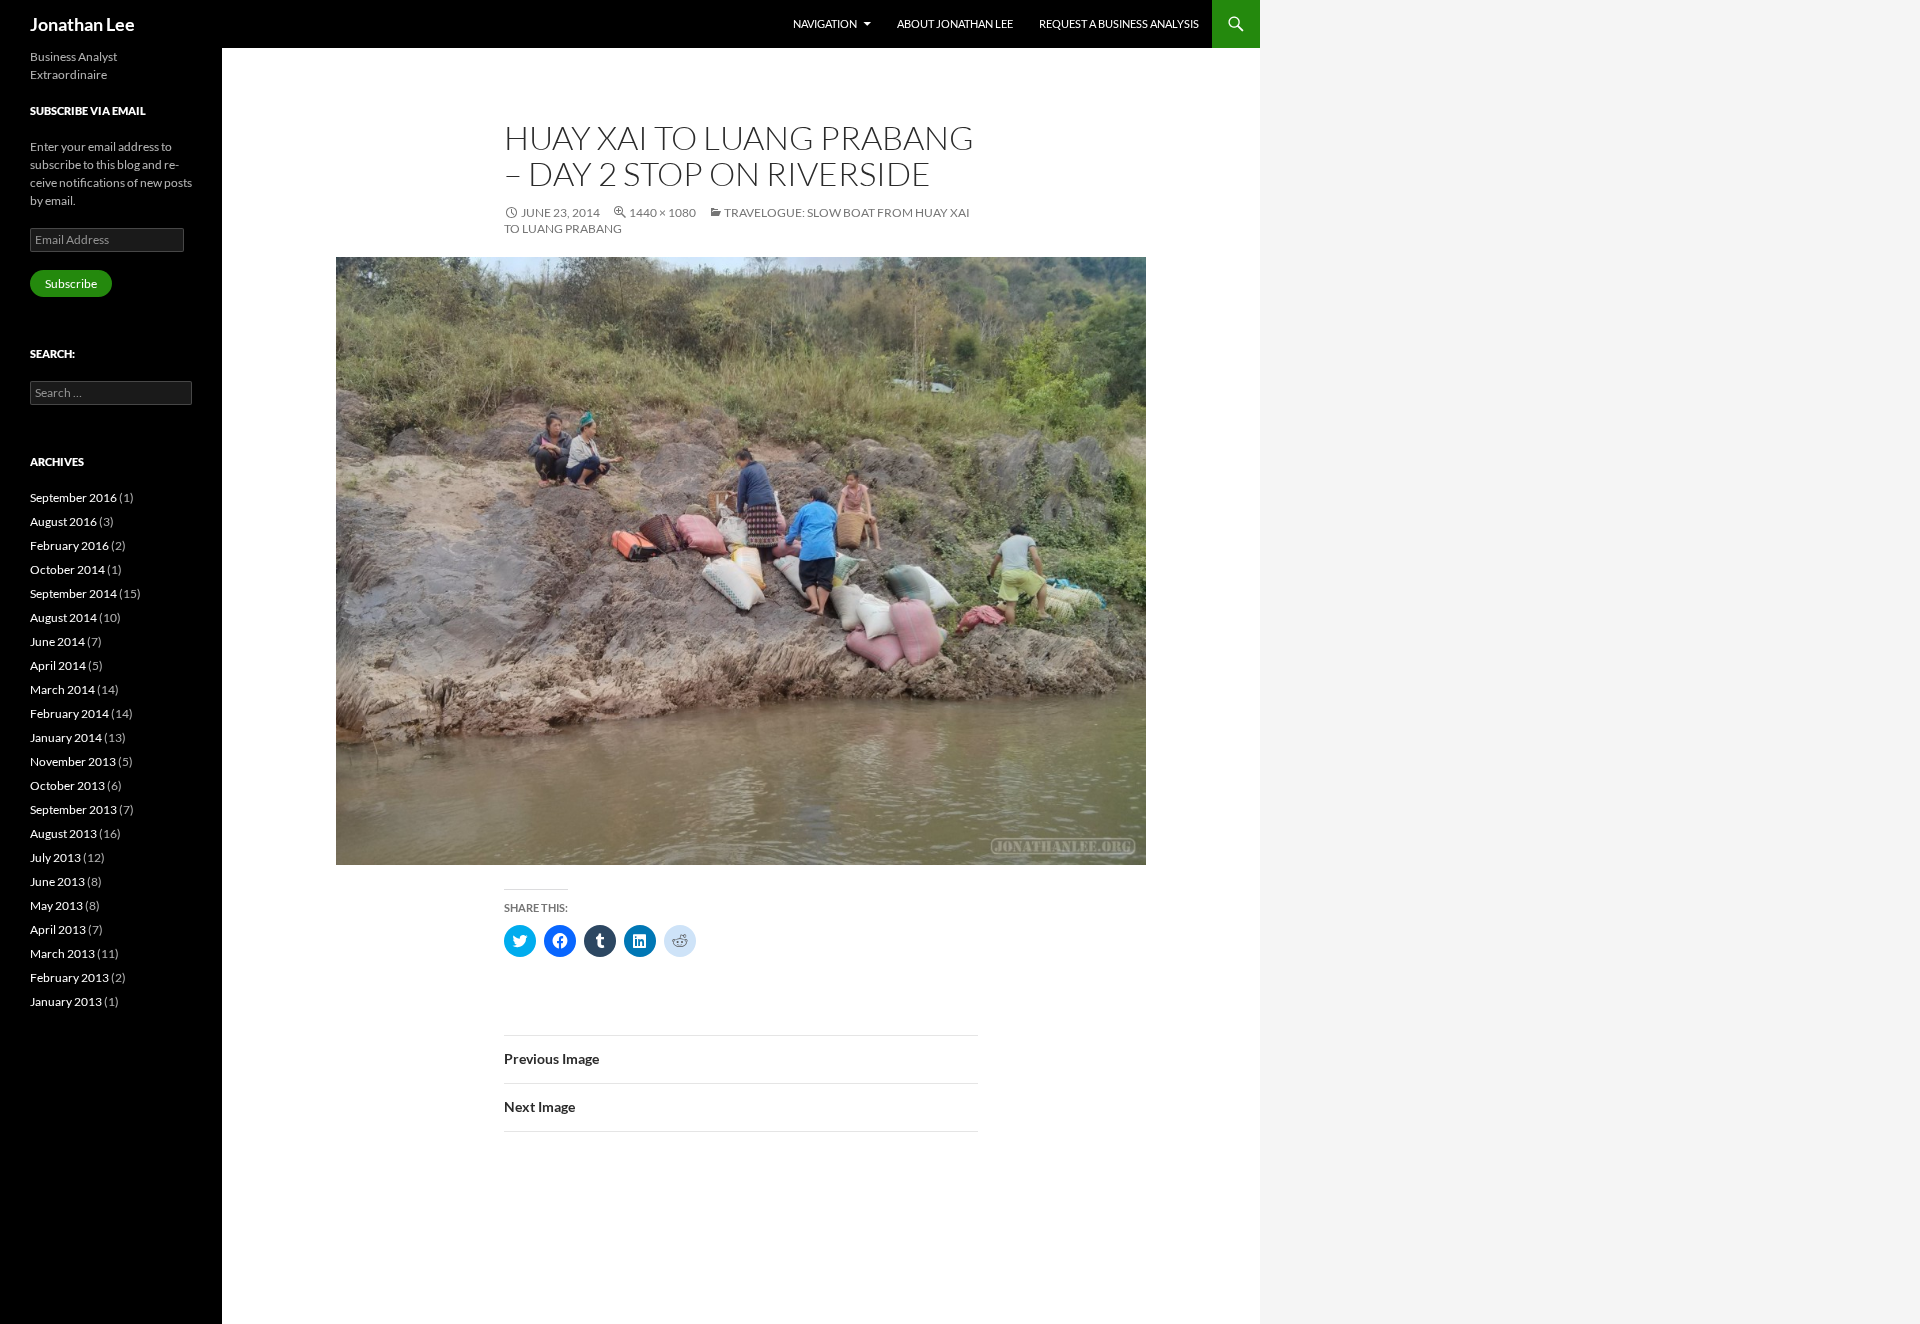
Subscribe (71, 283)
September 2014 (73, 593)
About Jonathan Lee (955, 23)
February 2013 (69, 977)
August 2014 (63, 617)
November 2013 (73, 761)
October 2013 (67, 785)
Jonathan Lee (82, 24)
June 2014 (57, 641)
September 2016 (73, 497)
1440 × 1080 (662, 212)
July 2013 (55, 857)
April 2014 (58, 665)
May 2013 (56, 905)
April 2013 (58, 929)
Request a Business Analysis (1119, 23)
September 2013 (73, 809)
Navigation (825, 23)
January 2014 (66, 737)
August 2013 (63, 833)
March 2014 (62, 689)
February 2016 (69, 545)
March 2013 (62, 953)
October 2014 (67, 569)
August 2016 (63, 521)
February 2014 (69, 713)
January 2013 (66, 1001)
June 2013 (57, 881)
